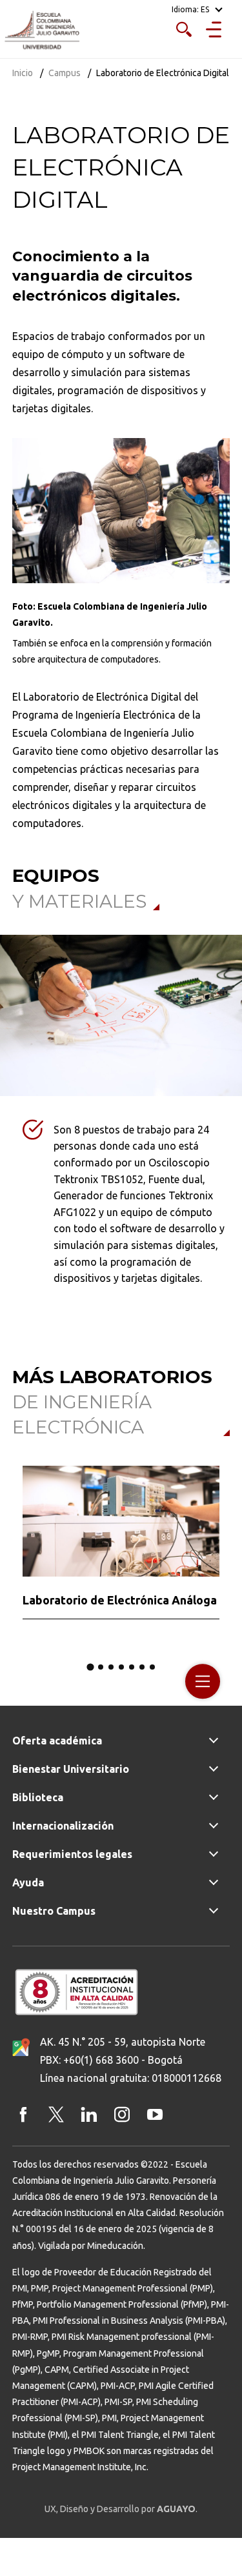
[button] (90, 1667)
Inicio (23, 73)
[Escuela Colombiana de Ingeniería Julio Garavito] (42, 31)
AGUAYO (176, 2509)
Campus (65, 73)
